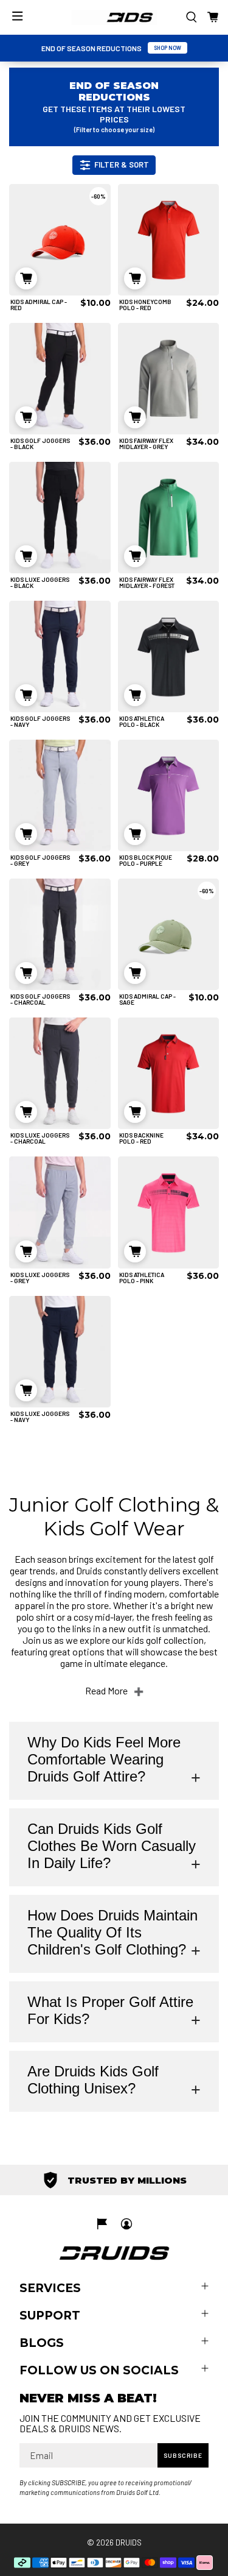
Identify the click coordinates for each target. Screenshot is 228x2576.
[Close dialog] (216, 1244)
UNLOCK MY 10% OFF (59, 1331)
